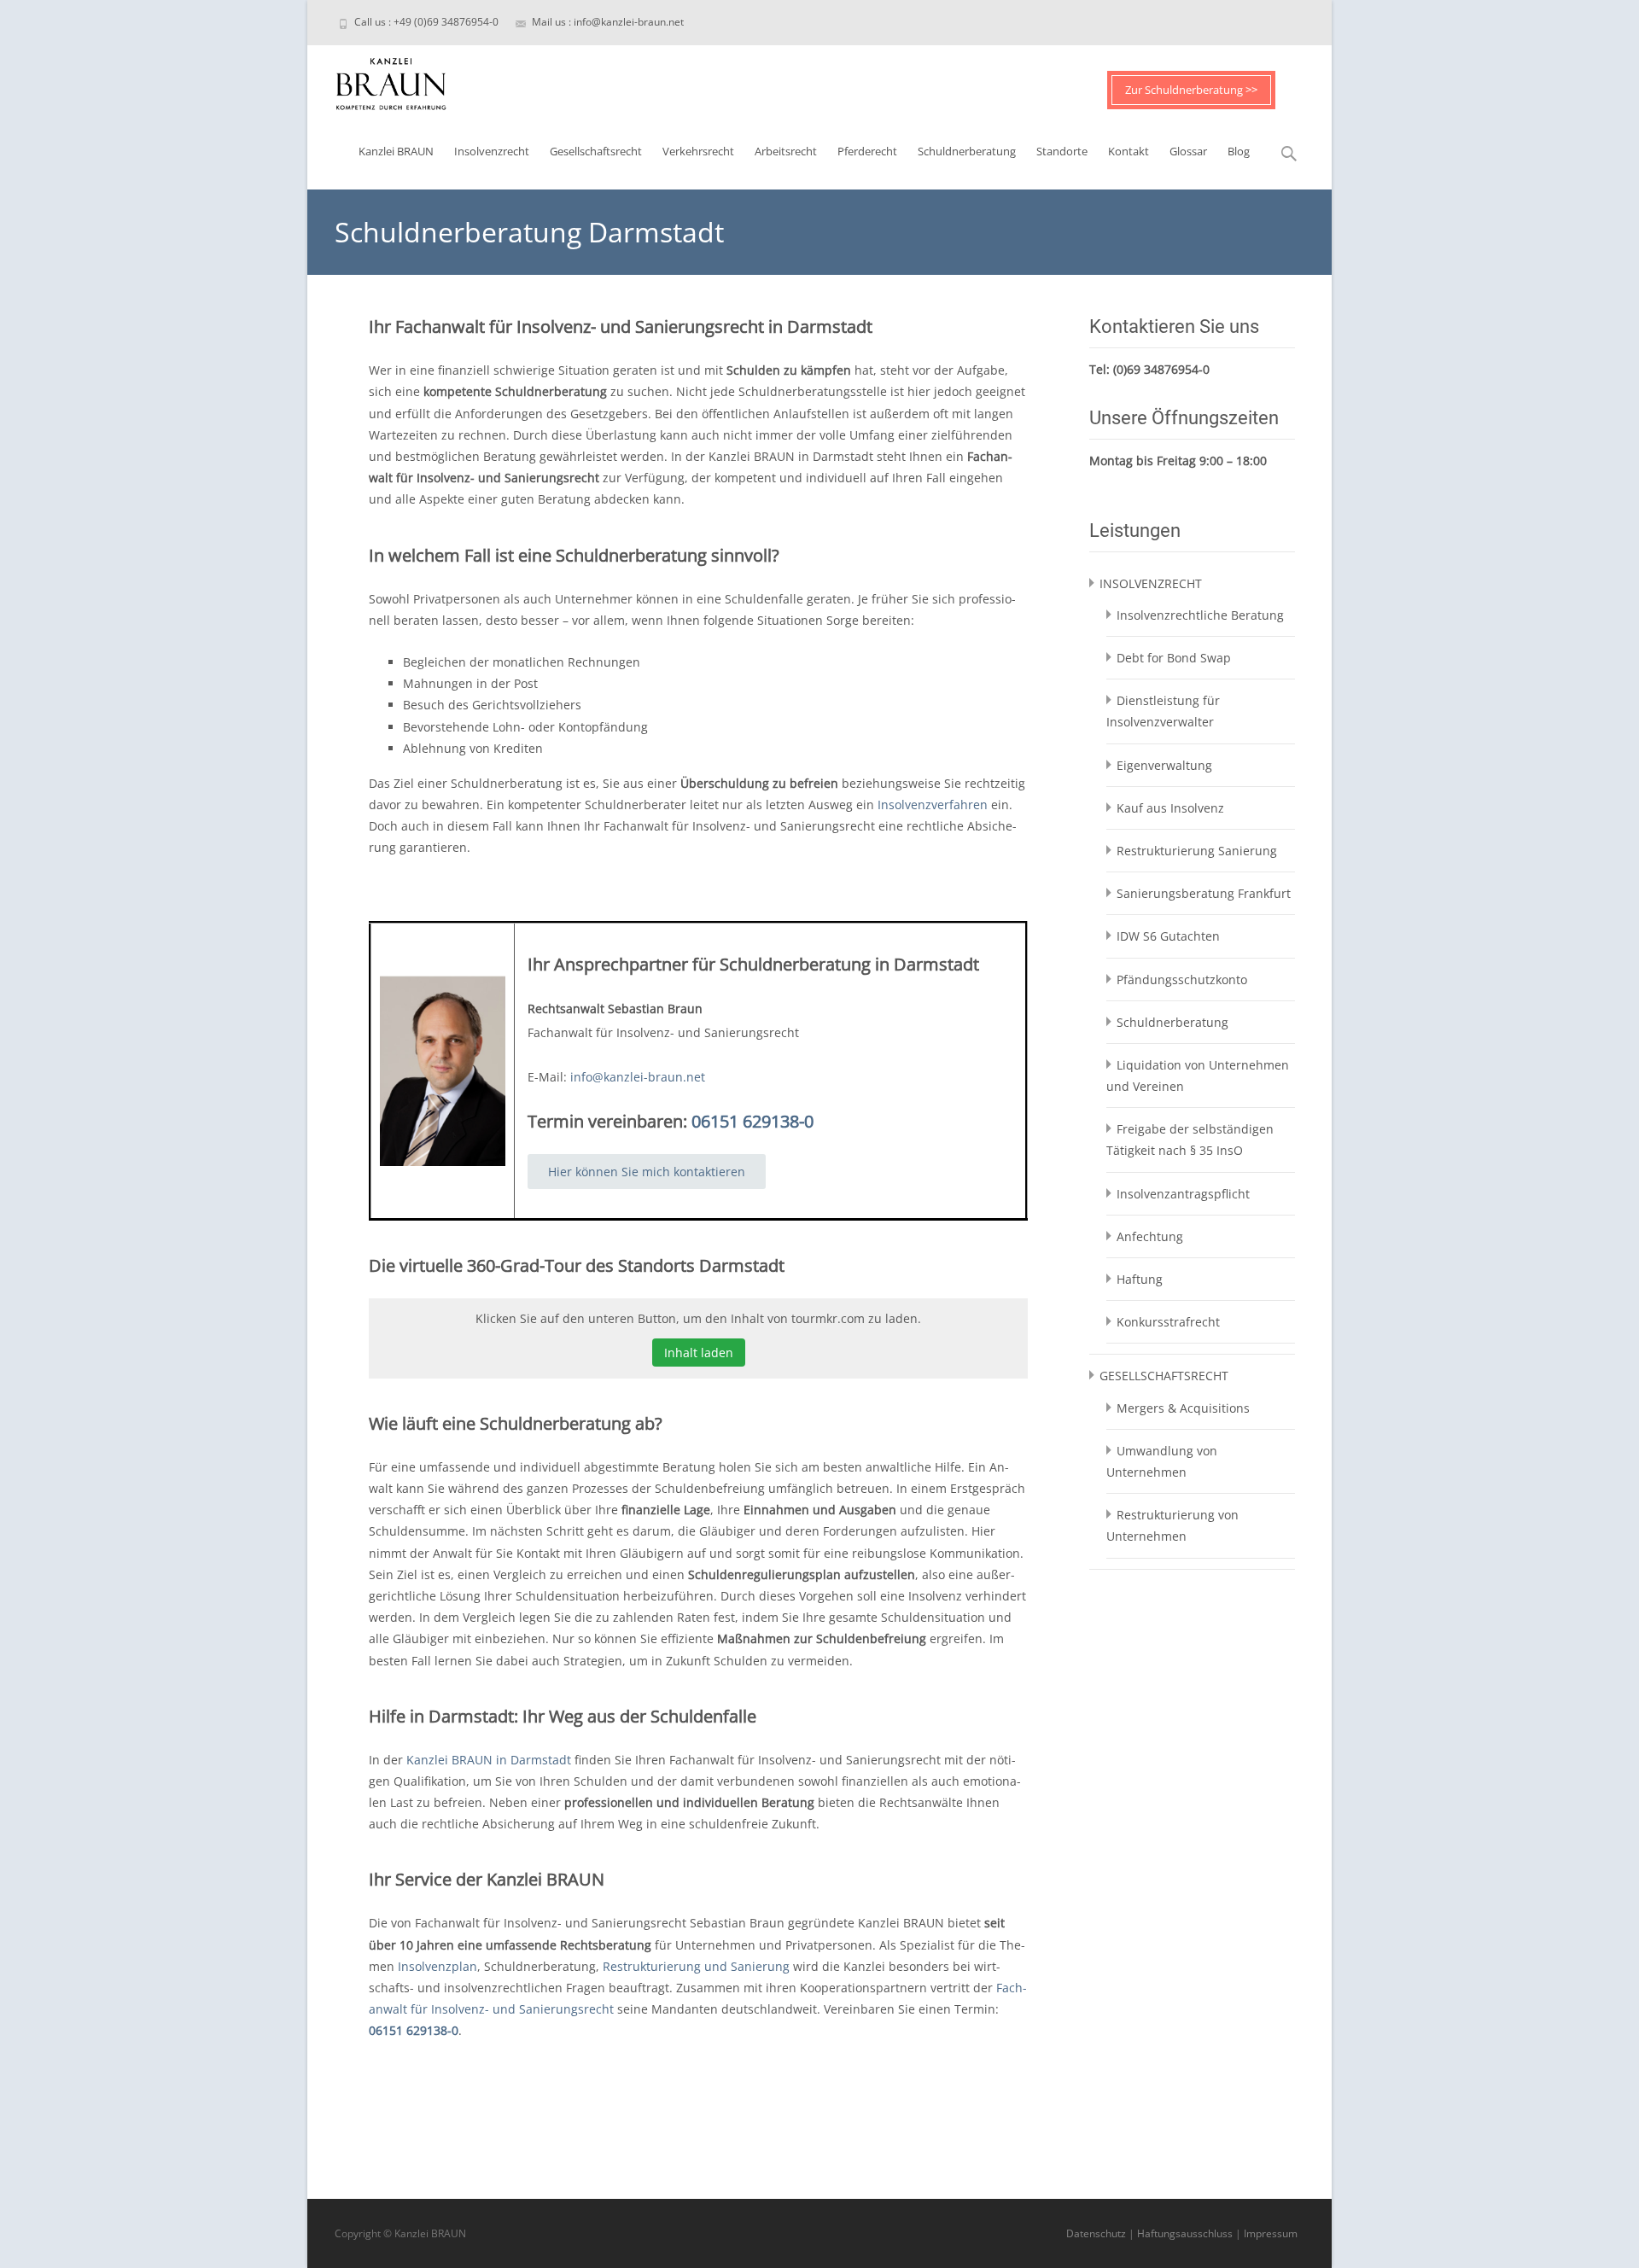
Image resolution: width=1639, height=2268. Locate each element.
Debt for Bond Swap (1174, 658)
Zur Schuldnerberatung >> (1191, 90)
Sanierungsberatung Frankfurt (1204, 893)
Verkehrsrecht (698, 151)
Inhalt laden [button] (699, 1353)
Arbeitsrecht (786, 151)
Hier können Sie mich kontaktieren (647, 1172)
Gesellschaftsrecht (596, 151)
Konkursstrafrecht (1168, 1322)
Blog (1239, 151)
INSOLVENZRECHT (1151, 583)
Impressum (1271, 2233)
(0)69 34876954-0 (1161, 369)
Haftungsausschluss (1185, 2233)
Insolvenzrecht (492, 151)
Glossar (1188, 151)
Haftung (1140, 1279)
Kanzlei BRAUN (396, 151)
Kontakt (1129, 151)
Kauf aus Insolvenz (1170, 808)
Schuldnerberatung (967, 151)
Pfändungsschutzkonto (1182, 979)
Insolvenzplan (437, 1966)
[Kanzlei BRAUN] (377, 79)
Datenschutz (1096, 2233)
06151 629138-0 (752, 1121)
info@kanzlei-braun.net (638, 1077)
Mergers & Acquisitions (1183, 1408)
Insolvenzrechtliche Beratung (1200, 615)
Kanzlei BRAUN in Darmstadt (489, 1760)
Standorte (1062, 151)
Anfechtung (1150, 1236)
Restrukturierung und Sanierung (696, 1966)
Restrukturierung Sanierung (1197, 851)
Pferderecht (867, 151)
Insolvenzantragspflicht (1183, 1194)
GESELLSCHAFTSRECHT (1164, 1376)
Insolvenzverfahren (933, 805)
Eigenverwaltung (1164, 765)
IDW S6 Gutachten (1168, 936)
